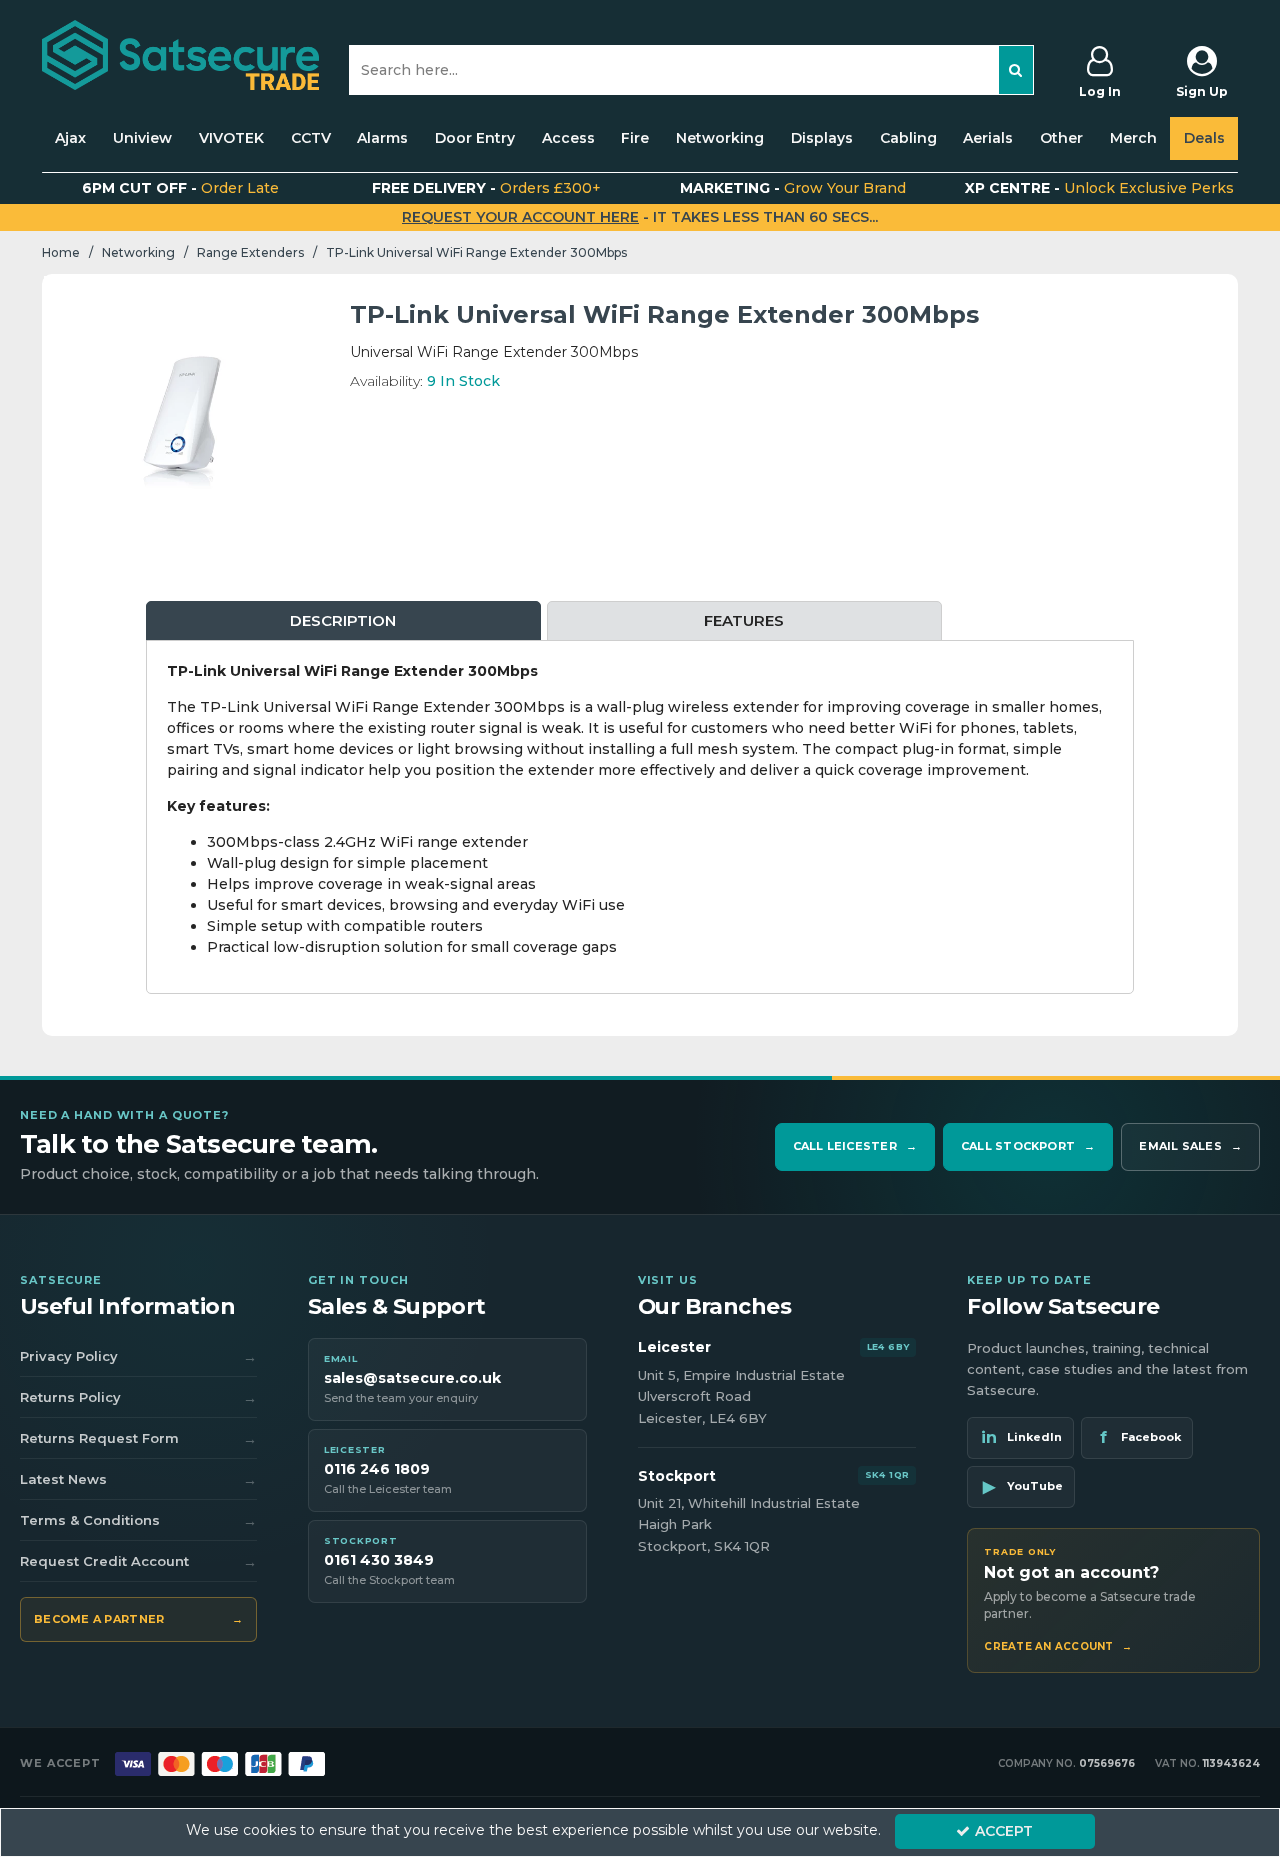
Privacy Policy (138, 1357)
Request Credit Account (138, 1562)
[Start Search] (1016, 70)
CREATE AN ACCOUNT (1058, 1647)
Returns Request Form (138, 1439)
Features (744, 620)
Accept (1004, 1831)
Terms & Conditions (138, 1521)
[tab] (343, 621)
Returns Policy (138, 1398)
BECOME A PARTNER (138, 1619)
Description (343, 620)
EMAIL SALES (1190, 1146)
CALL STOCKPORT (1028, 1146)
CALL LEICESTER (855, 1146)
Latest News (138, 1480)
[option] (181, 413)
